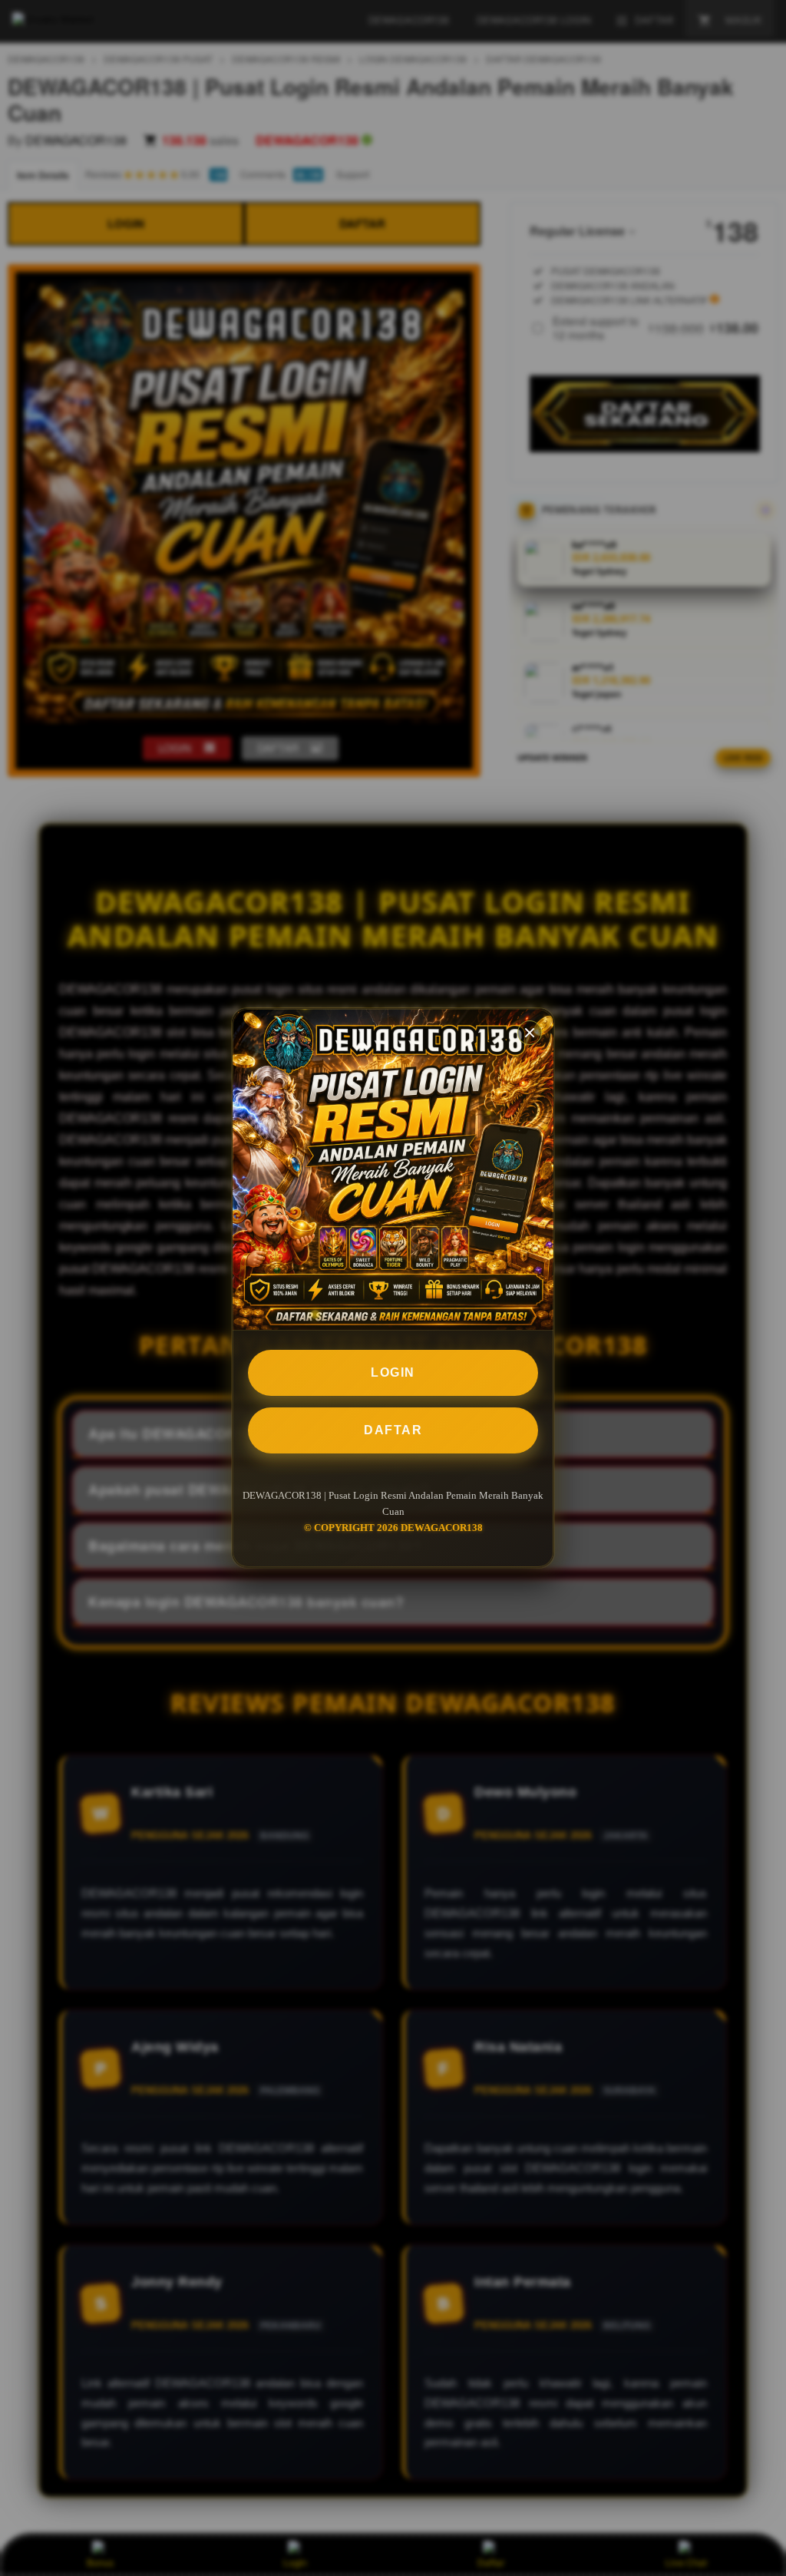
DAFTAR (393, 1430)
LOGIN (393, 1372)
